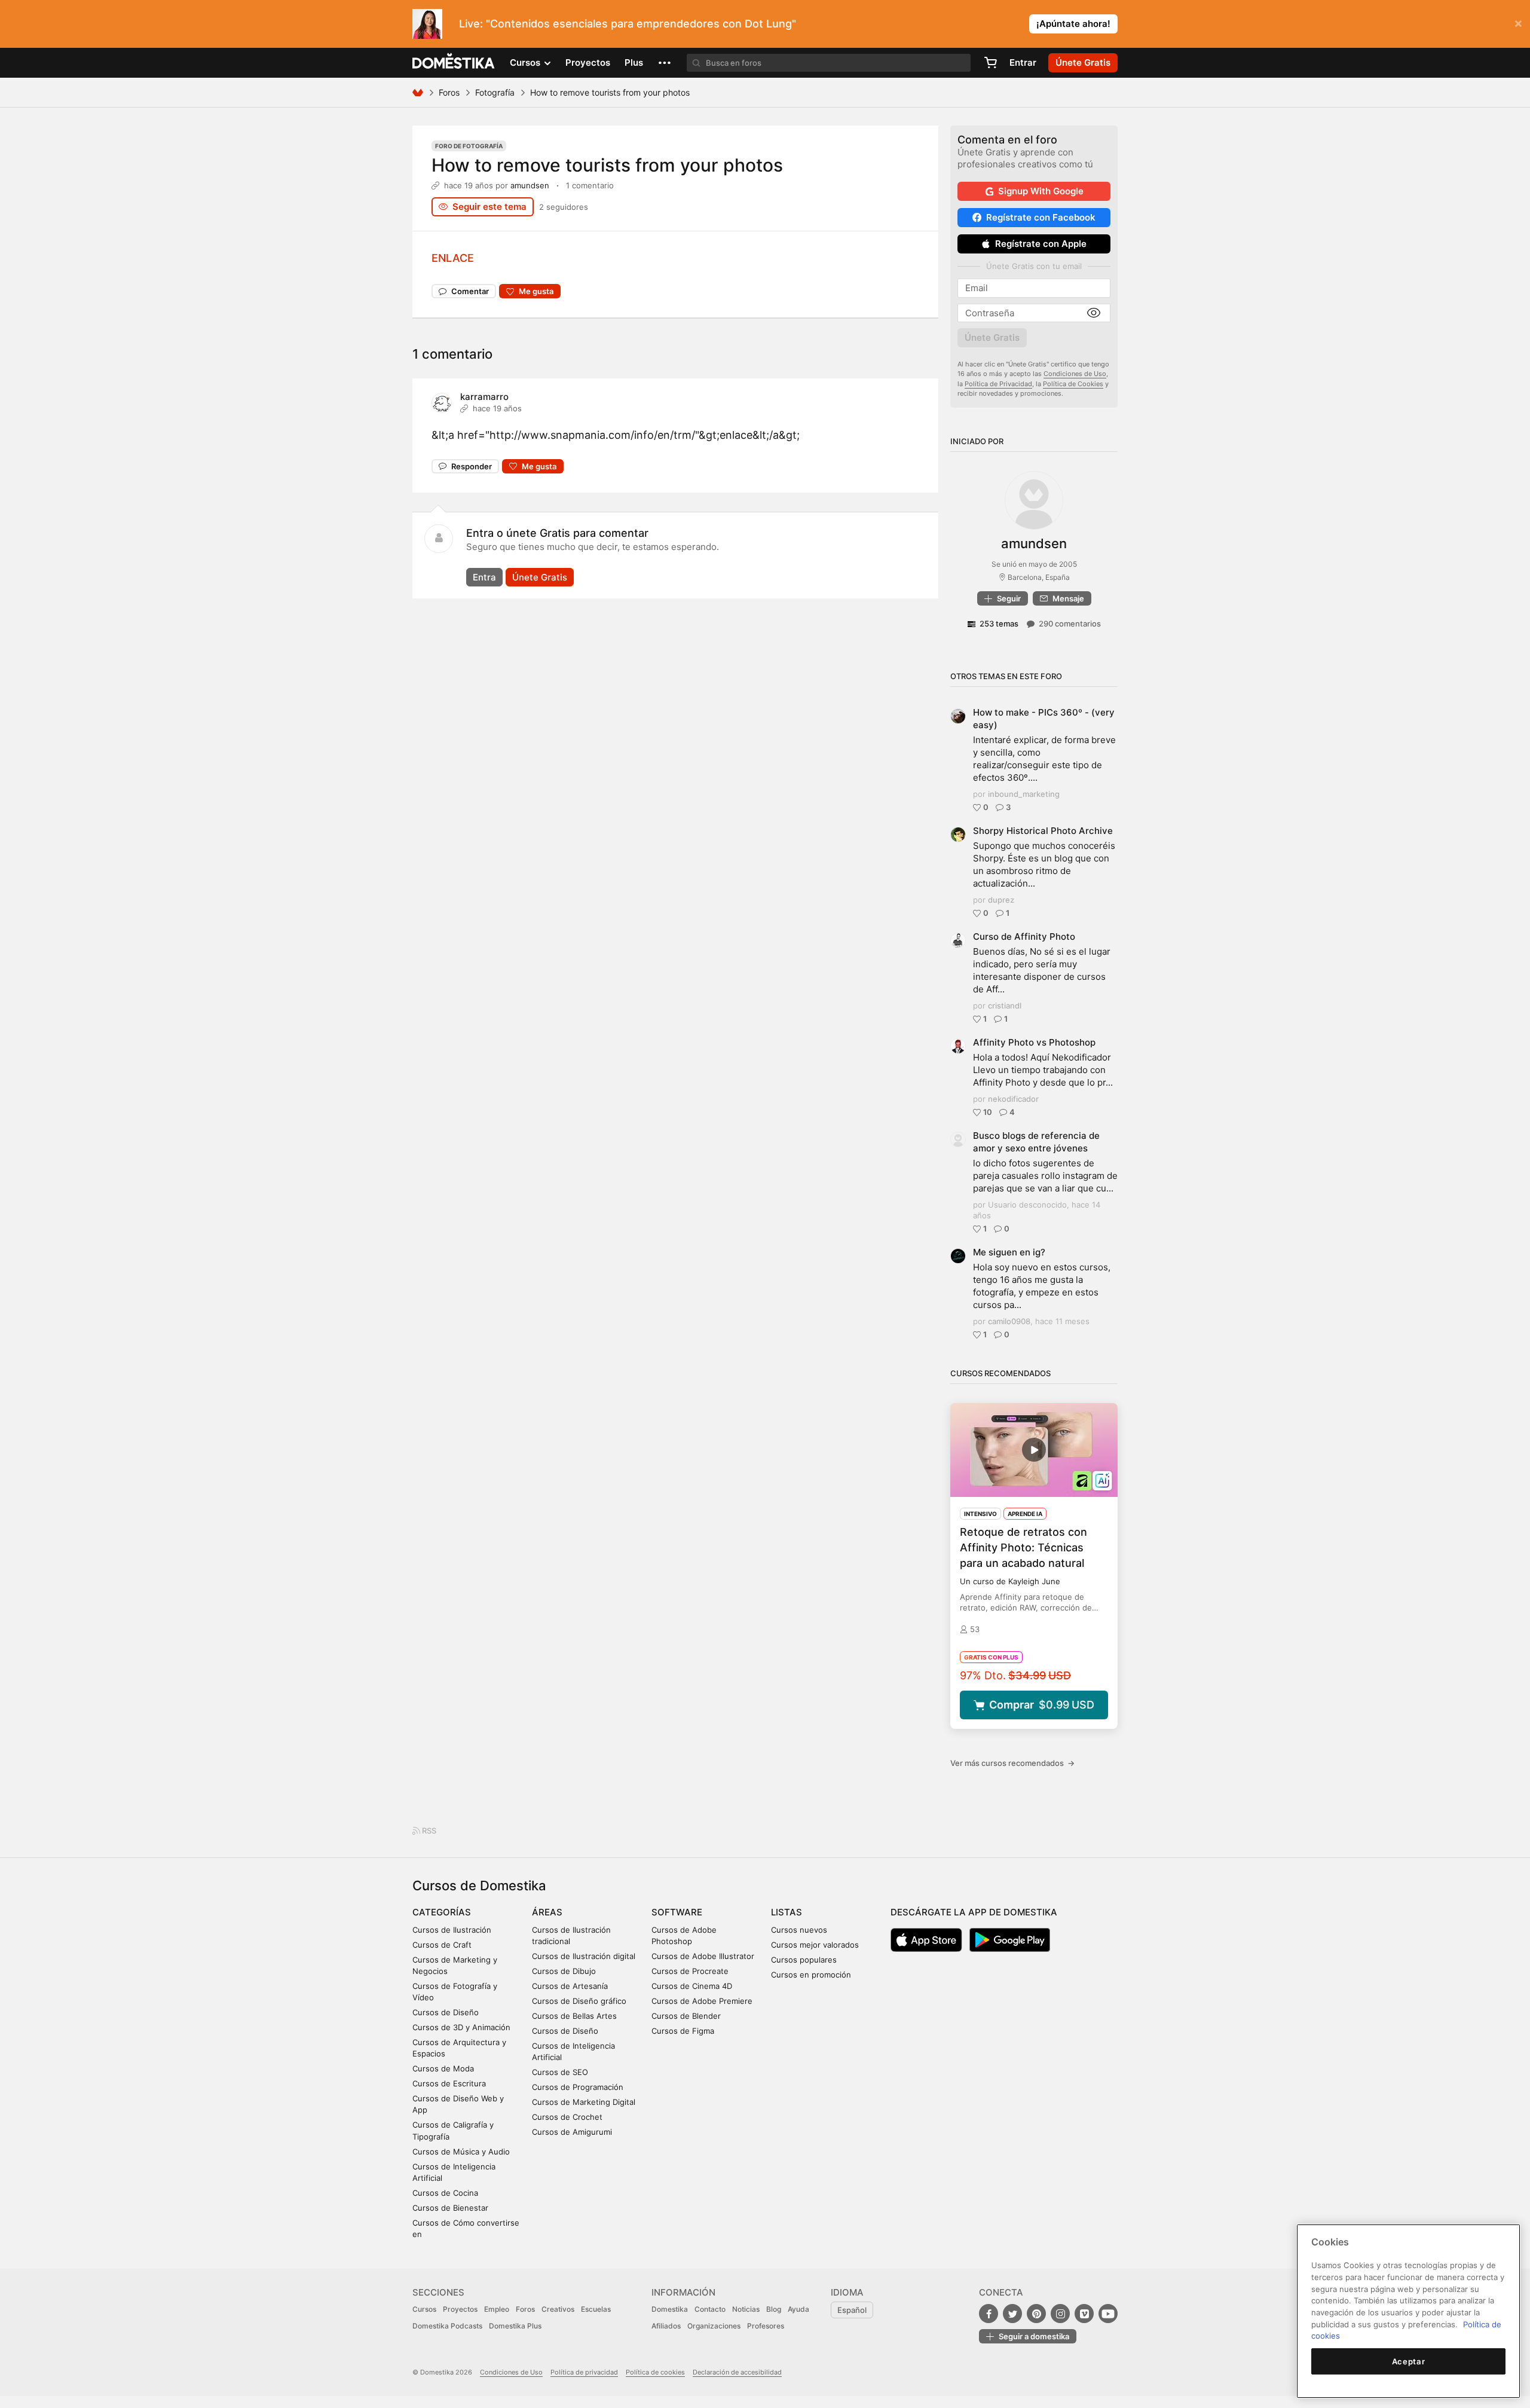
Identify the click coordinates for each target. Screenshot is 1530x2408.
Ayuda (798, 2309)
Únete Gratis (540, 577)
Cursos (424, 2309)
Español (852, 2310)
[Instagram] (1060, 2314)
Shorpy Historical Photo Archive (1043, 831)
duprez (1001, 900)
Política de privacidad (584, 2372)
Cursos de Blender (686, 2016)
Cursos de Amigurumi (572, 2132)
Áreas (547, 1912)
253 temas (999, 624)
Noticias (746, 2309)
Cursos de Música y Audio (461, 2152)
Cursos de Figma (683, 2031)
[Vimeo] (1084, 2314)
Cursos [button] (526, 62)
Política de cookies (655, 2372)
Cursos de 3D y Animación (461, 2027)
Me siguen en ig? (1009, 1252)
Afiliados (666, 2326)
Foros (449, 92)
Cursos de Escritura (449, 2083)
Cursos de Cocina (445, 2193)
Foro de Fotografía (469, 146)
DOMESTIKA (454, 63)
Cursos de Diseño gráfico (579, 2001)
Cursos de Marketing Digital (584, 2102)
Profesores (766, 2326)
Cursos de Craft (442, 1945)
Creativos (558, 2309)
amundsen (530, 185)
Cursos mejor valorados (815, 1945)
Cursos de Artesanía (570, 1986)
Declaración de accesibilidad (737, 2372)
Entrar (1023, 62)
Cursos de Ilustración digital (584, 1956)
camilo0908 (1009, 1321)
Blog (774, 2309)
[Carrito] (990, 63)
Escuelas (596, 2309)
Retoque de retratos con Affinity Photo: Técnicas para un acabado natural (1023, 1547)
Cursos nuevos (799, 1930)
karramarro (484, 397)
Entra (484, 577)
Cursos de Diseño (446, 2012)
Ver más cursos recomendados (1012, 1763)
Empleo (497, 2309)
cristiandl (1005, 1006)
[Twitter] (1012, 2314)
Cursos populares (804, 1960)
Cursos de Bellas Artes (574, 2016)
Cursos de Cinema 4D (692, 1986)
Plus (634, 62)
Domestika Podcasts (447, 2326)
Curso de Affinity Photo (1024, 936)
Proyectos (588, 62)
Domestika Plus (515, 2326)
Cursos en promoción (811, 1975)
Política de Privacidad (998, 384)
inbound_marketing (1024, 794)
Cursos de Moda (443, 2068)
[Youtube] (1108, 2314)
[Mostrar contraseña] (1094, 313)
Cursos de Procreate (690, 1971)
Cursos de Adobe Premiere (702, 2001)
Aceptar (1409, 2361)
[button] (665, 63)
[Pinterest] (1036, 2314)
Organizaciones (714, 2326)
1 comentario (590, 185)
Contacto (710, 2309)
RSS (428, 1831)
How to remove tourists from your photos (607, 165)
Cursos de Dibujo (564, 1971)
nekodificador (1013, 1099)
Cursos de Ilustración (452, 1930)
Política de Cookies (1073, 384)
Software (677, 1912)
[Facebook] (989, 2314)
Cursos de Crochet (567, 2117)
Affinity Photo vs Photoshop (1034, 1042)
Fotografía (495, 92)
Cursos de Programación (578, 2087)
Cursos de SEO (560, 2072)
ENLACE (453, 258)
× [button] (1518, 23)
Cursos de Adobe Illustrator (703, 1956)
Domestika (670, 2309)
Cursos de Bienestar (450, 2208)
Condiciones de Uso (1075, 374)
